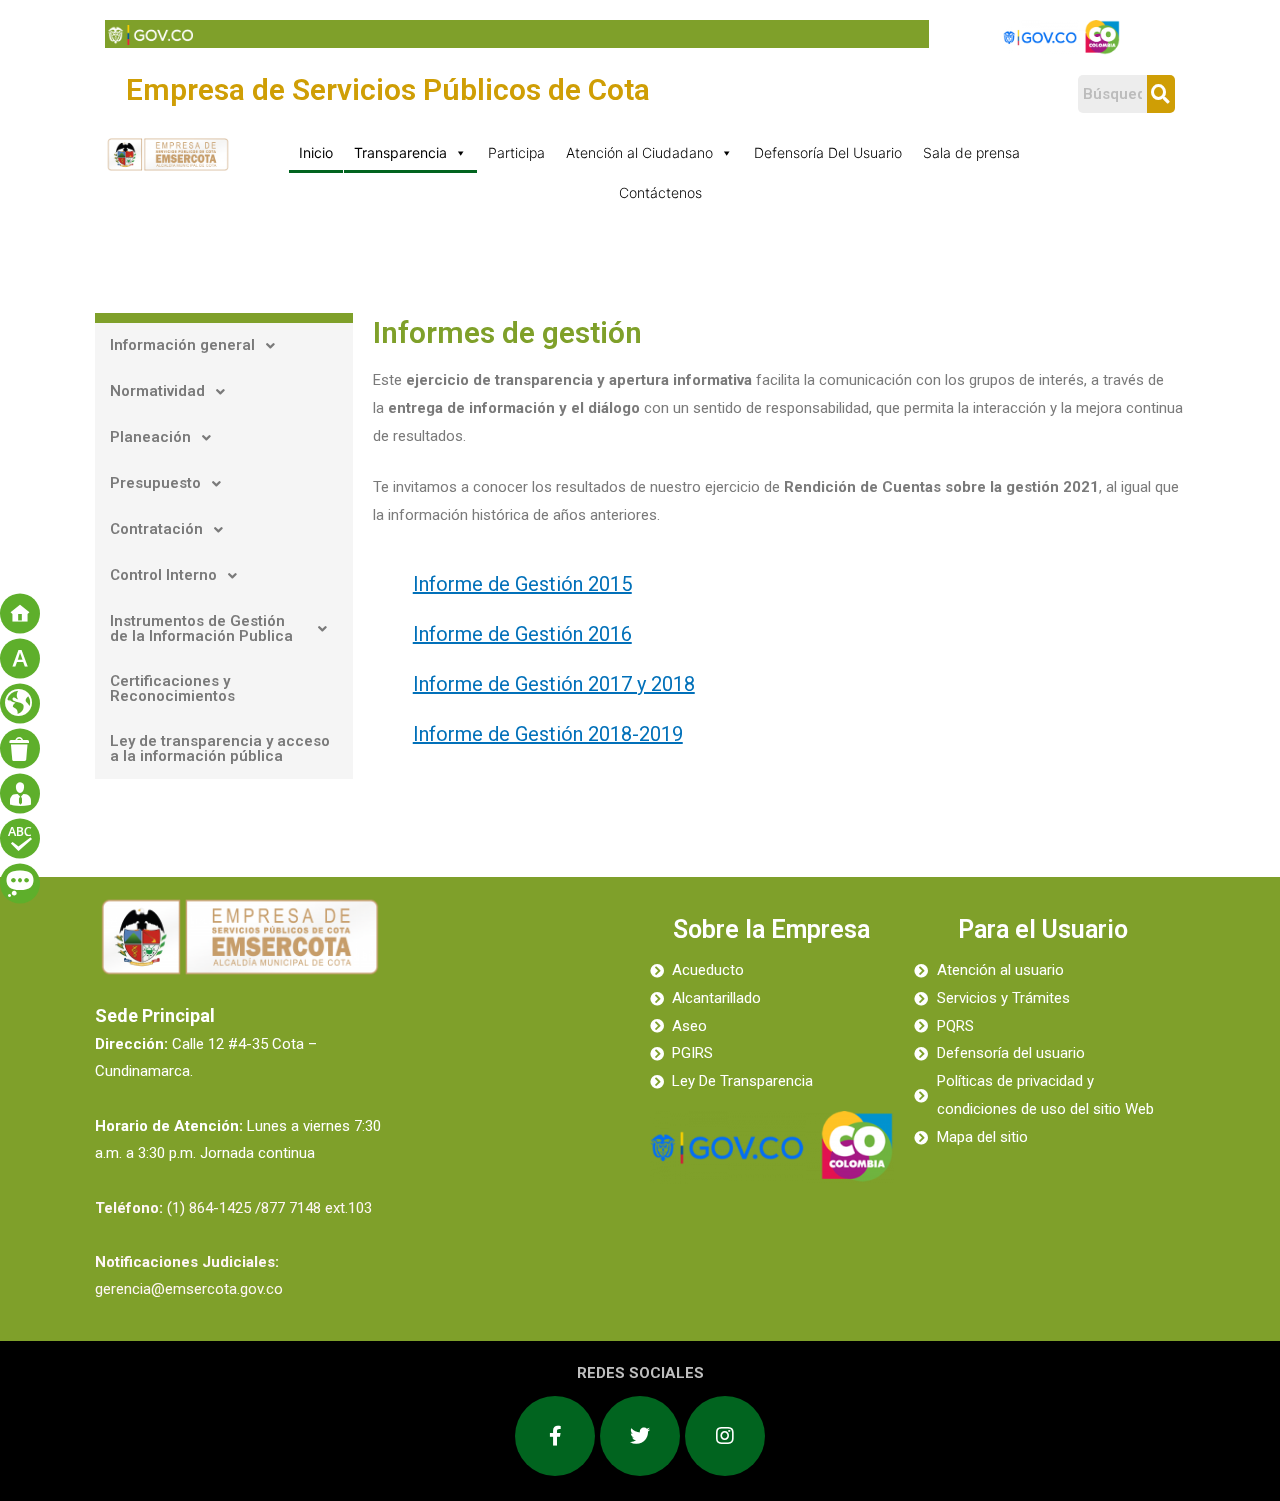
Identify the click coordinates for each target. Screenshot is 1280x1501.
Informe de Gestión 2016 (522, 634)
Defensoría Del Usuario (828, 152)
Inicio (316, 152)
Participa (516, 152)
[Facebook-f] (555, 1436)
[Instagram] (725, 1436)
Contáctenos (660, 192)
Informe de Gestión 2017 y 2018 (554, 684)
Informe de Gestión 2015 (522, 584)
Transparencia (400, 152)
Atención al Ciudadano (639, 152)
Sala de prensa (971, 152)
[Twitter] (640, 1436)
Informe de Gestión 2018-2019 (548, 734)
